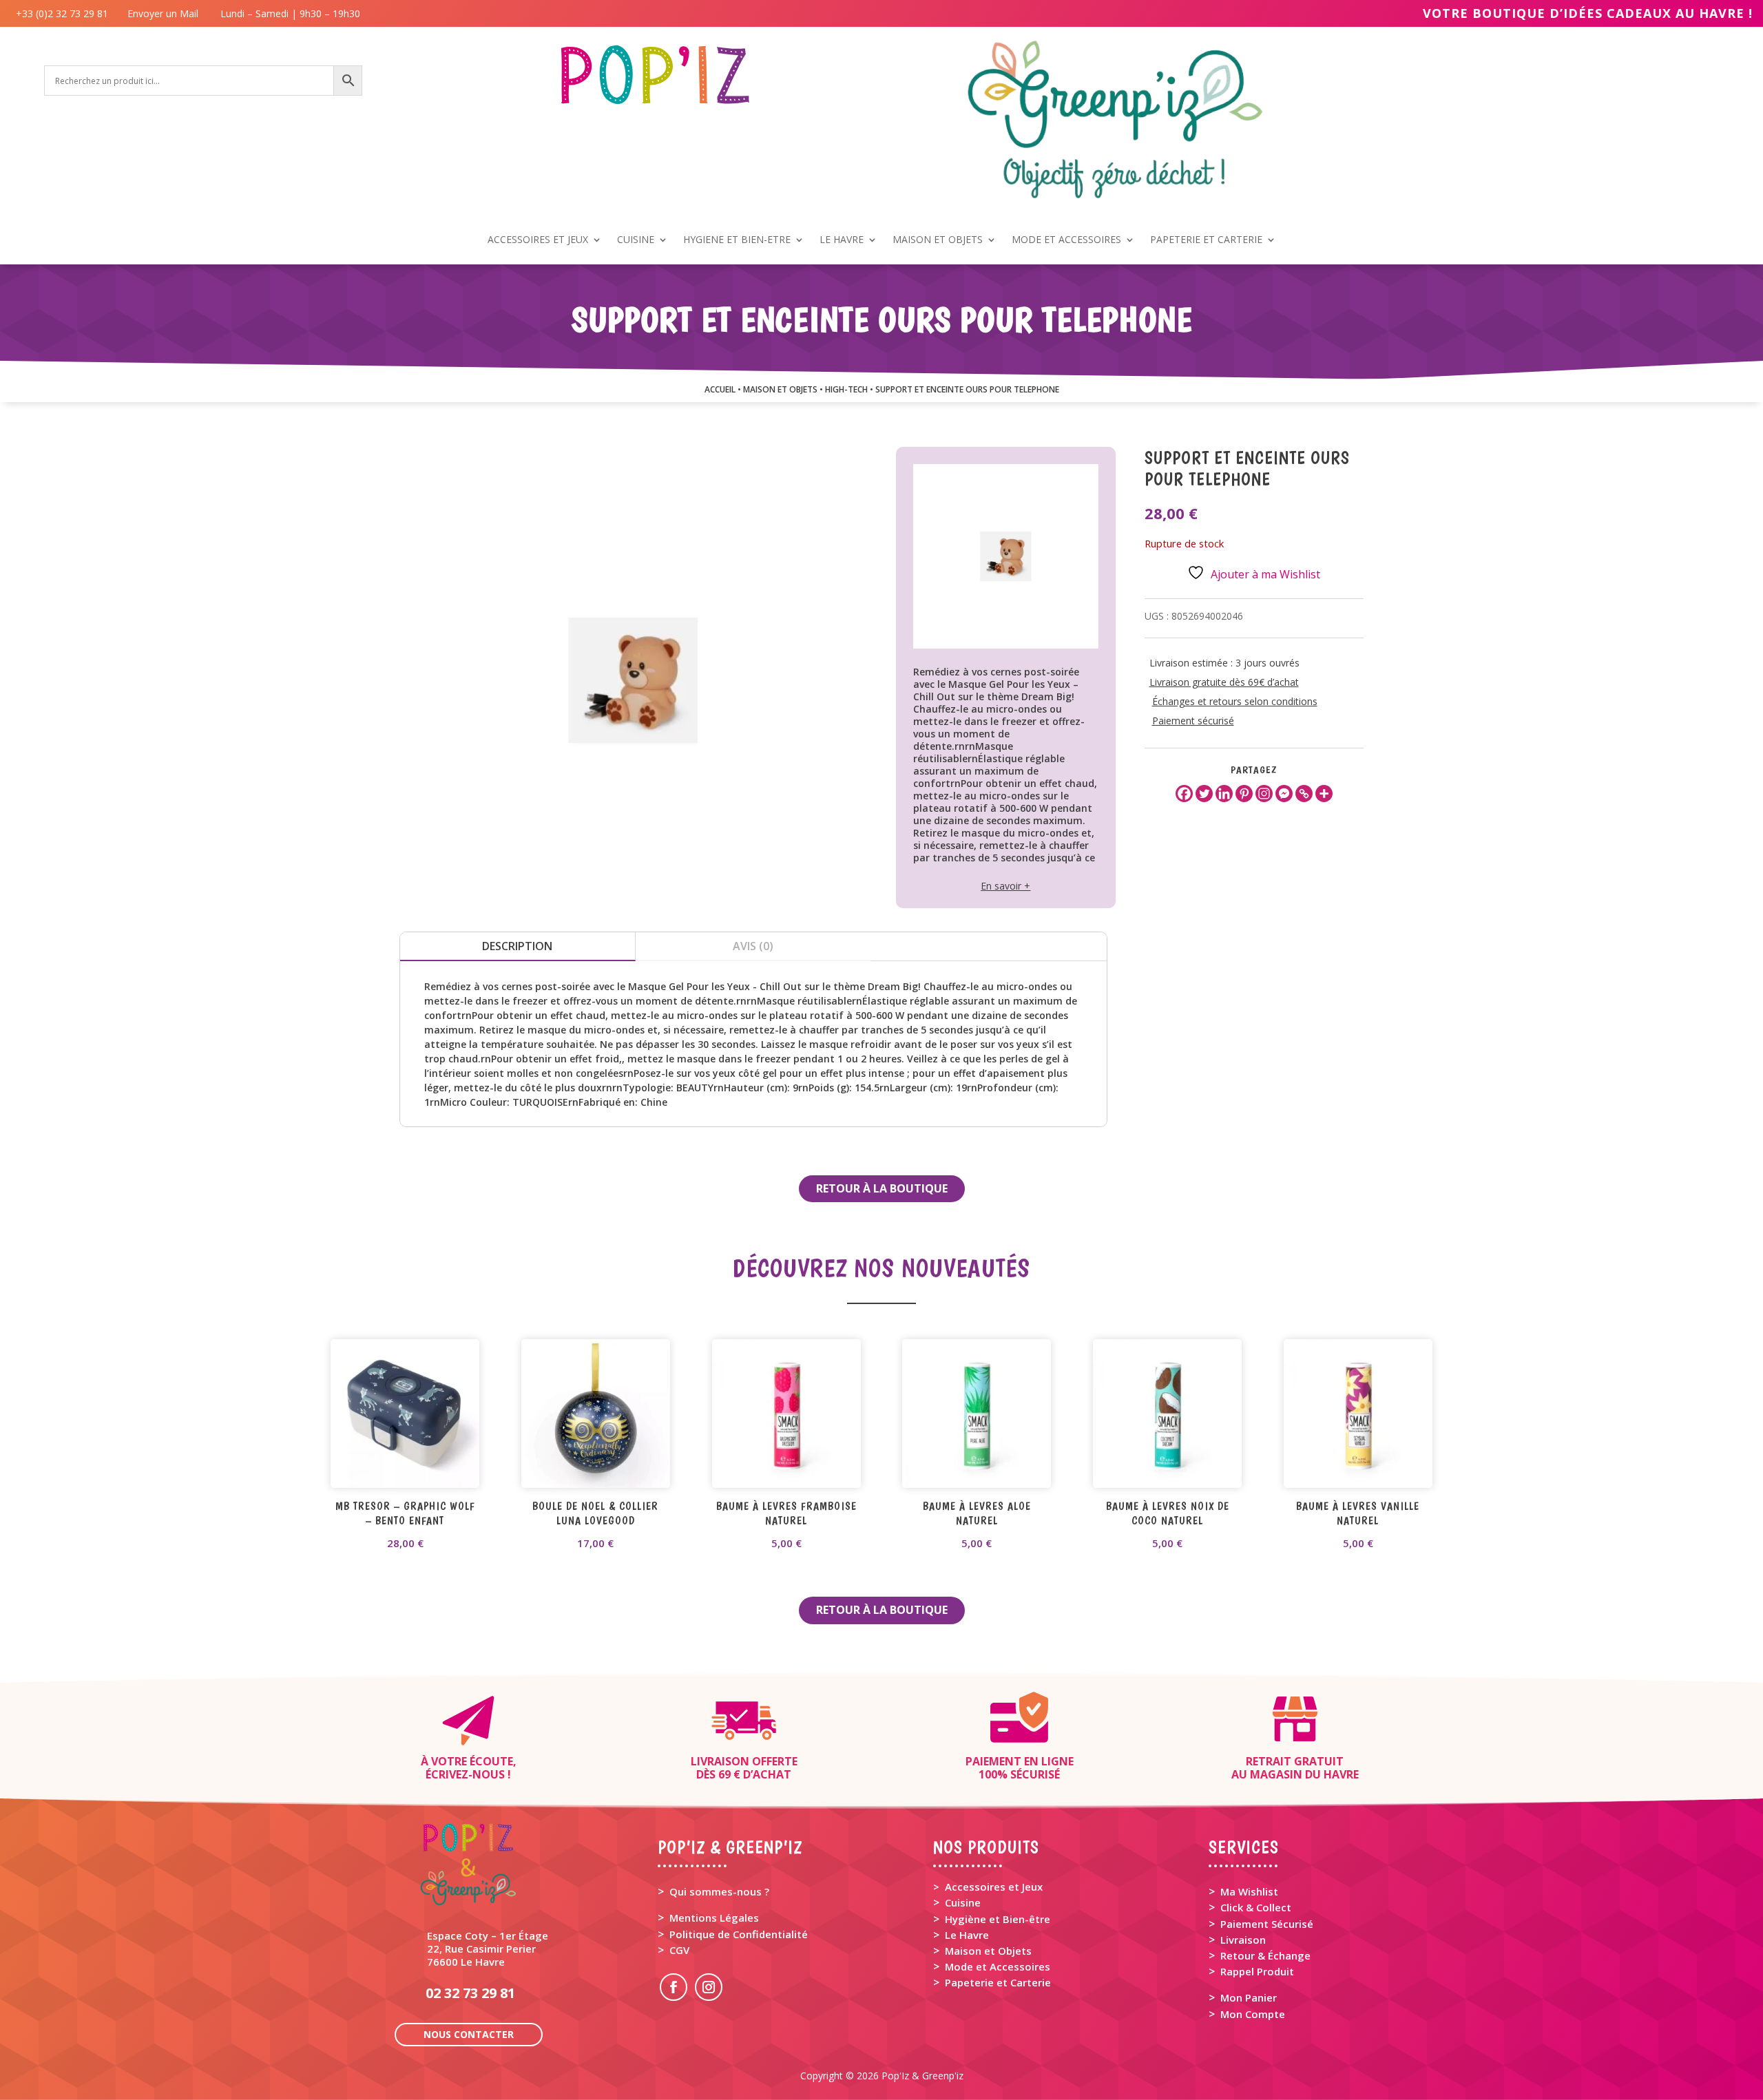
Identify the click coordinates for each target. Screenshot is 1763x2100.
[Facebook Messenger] (1284, 794)
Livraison (1243, 1940)
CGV (679, 1950)
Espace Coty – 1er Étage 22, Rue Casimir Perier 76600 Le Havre (488, 1949)
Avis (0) (753, 946)
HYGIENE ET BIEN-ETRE (737, 240)
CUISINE (636, 240)
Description (517, 946)
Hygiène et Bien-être (998, 1919)
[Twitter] (1204, 794)
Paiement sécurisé (1193, 721)
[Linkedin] (1224, 794)
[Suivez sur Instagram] (709, 1987)
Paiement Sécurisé (1267, 1924)
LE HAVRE (842, 240)
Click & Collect (1256, 1907)
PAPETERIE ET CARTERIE (1206, 240)
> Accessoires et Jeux (988, 1887)
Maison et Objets (988, 1951)
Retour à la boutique (882, 1188)
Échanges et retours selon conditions (1235, 701)
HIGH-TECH (846, 389)
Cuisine (963, 1902)
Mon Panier (1249, 1997)
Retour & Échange (1265, 1955)
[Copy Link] (1304, 794)
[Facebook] (1184, 794)
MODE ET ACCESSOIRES (1066, 240)
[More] (1324, 794)
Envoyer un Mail (161, 13)
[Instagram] (1264, 794)
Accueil (720, 389)
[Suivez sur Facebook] (674, 1987)
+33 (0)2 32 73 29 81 (65, 13)
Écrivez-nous (465, 1774)
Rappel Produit (1257, 1971)
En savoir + (1005, 886)
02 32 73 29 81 (470, 1993)
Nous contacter (469, 2034)
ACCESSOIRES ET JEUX (538, 240)
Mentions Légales (714, 1918)
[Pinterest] (1244, 794)
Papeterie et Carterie (998, 1982)
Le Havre (967, 1935)
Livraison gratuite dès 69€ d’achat (1224, 682)
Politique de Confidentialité (739, 1934)
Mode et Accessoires (998, 1966)
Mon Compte (1253, 2014)
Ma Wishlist (1249, 1891)
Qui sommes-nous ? (719, 1891)
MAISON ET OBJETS (938, 240)
